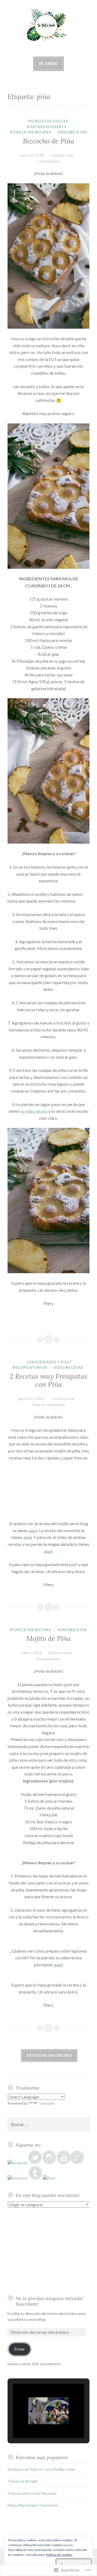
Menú (51, 63)
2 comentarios (49, 161)
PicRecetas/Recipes (31, 132)
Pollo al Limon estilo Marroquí (32, 2493)
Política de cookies (59, 2555)
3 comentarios (49, 1659)
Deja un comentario (49, 1404)
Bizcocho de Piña (49, 141)
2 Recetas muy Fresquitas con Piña (48, 1380)
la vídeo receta (34, 1111)
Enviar (20, 2349)
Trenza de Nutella (22, 2481)
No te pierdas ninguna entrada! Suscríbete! (49, 2301)
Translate (47, 2103)
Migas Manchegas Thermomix (33, 2505)
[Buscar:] (48, 2124)
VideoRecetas (72, 132)
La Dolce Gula (62, 155)
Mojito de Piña (49, 1638)
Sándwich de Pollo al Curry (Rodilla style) (41, 2469)
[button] (36, 2423)
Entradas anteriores (49, 2055)
